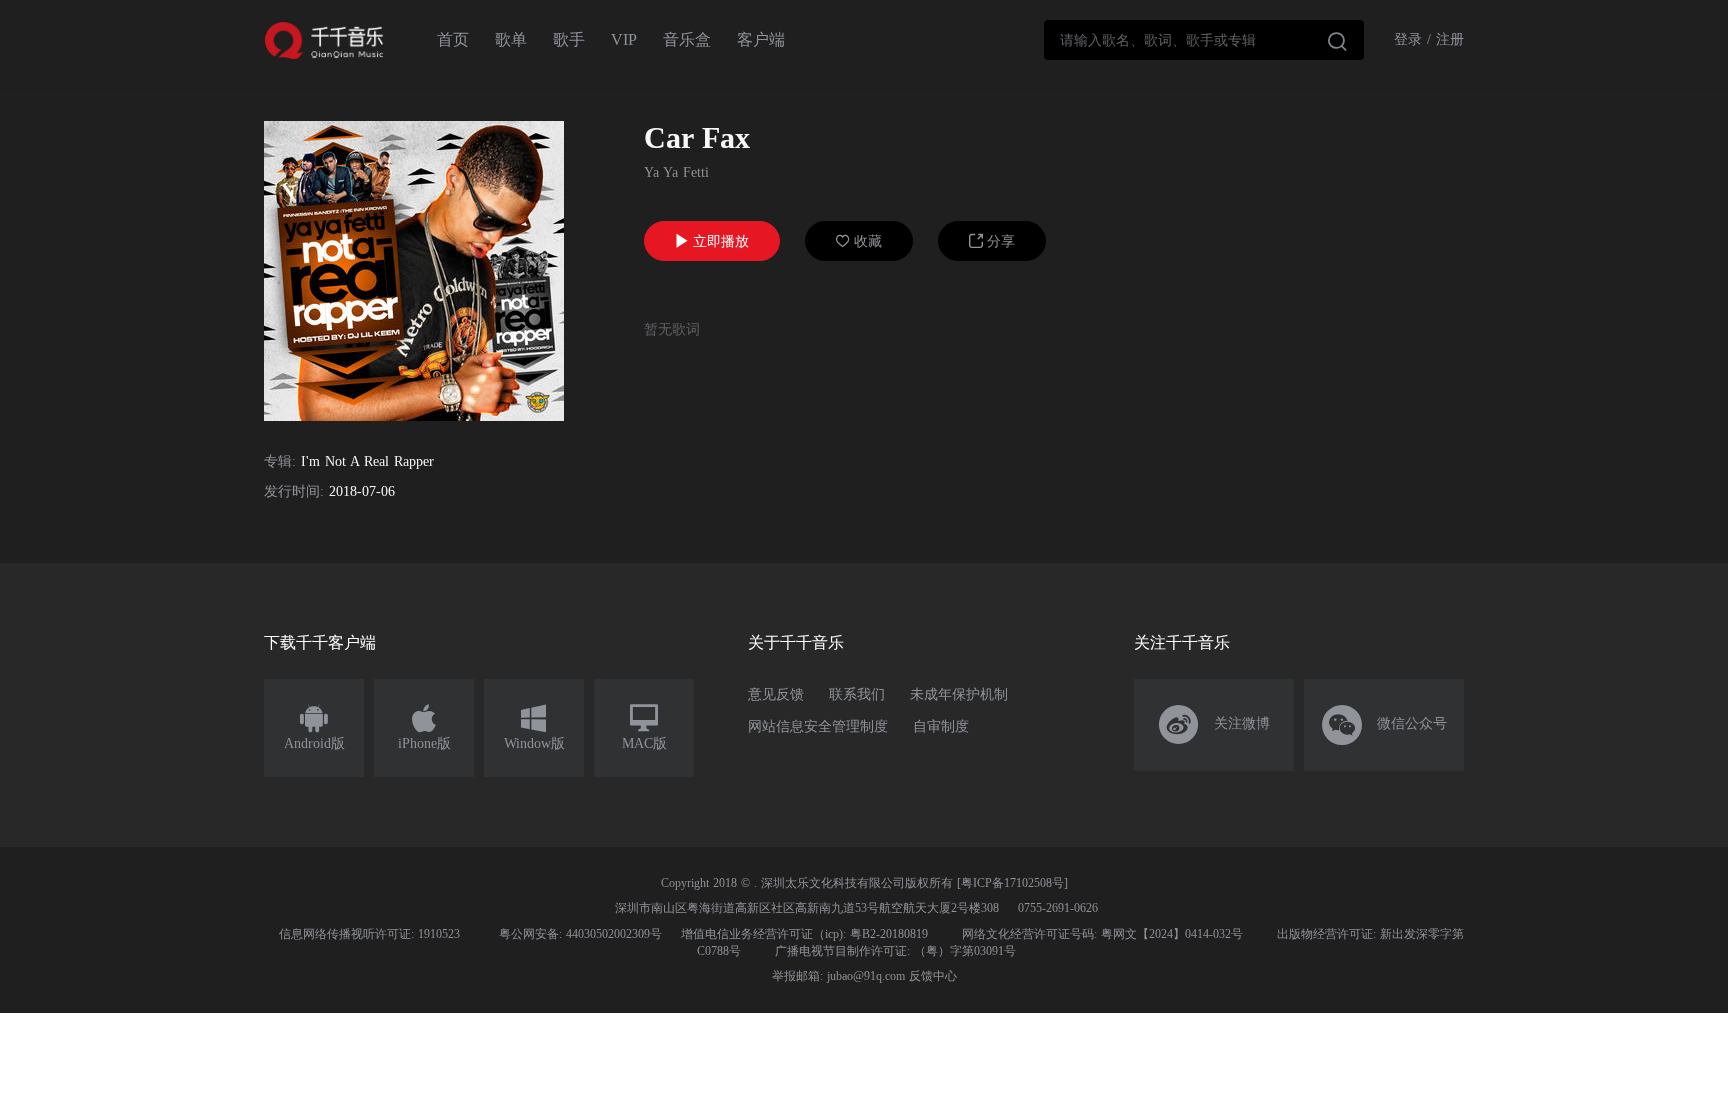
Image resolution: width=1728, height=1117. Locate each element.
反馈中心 (933, 976)
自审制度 (941, 726)
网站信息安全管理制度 (818, 726)
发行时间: (294, 491)
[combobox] (1204, 40)
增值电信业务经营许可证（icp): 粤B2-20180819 (804, 934)
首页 (453, 39)
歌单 (511, 39)
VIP (624, 39)
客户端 (761, 39)
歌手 (569, 39)
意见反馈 (776, 694)
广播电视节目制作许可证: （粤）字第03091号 (895, 951)
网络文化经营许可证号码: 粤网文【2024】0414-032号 (1102, 934)
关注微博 (1214, 725)
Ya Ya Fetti (676, 172)
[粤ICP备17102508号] (1012, 883)
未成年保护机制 (959, 694)
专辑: (280, 461)
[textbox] (1204, 40)
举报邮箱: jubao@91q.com (838, 976)
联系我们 (857, 694)
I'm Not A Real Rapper (367, 461)
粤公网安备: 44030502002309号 (580, 934)
